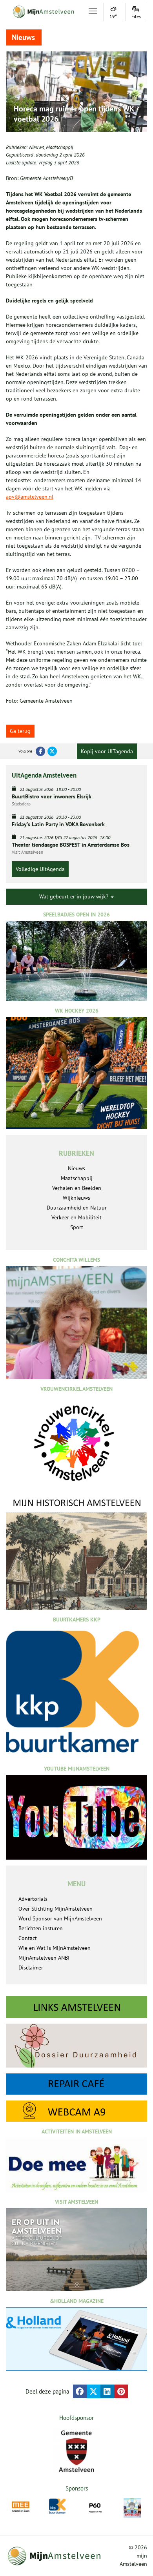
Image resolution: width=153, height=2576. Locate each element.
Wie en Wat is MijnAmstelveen (55, 1948)
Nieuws (36, 147)
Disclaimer (31, 1968)
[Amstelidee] (132, 2508)
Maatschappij (59, 147)
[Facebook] (40, 751)
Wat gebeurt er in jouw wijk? (75, 896)
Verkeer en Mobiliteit (76, 1217)
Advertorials (33, 1899)
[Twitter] (52, 751)
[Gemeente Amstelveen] (76, 2451)
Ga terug (20, 731)
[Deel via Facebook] (80, 2391)
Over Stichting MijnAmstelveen (56, 1909)
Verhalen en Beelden (77, 1188)
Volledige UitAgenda (40, 869)
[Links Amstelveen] (76, 2007)
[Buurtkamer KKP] (58, 2506)
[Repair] (76, 2084)
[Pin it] (121, 2391)
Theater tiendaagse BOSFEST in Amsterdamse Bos (71, 845)
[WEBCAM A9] (76, 2111)
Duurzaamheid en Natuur (77, 1208)
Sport (77, 1227)
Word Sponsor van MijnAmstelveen (60, 1918)
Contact (28, 1938)
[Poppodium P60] (95, 2507)
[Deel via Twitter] (94, 2391)
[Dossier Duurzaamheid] (76, 2046)
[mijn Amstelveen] (42, 12)
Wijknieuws (76, 1198)
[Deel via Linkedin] (107, 2391)
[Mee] (21, 2507)
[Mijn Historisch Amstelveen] (76, 1553)
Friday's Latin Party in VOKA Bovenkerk (58, 824)
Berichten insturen (41, 1928)
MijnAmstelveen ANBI (44, 1958)
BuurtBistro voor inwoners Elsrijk (52, 796)
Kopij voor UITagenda (107, 751)
